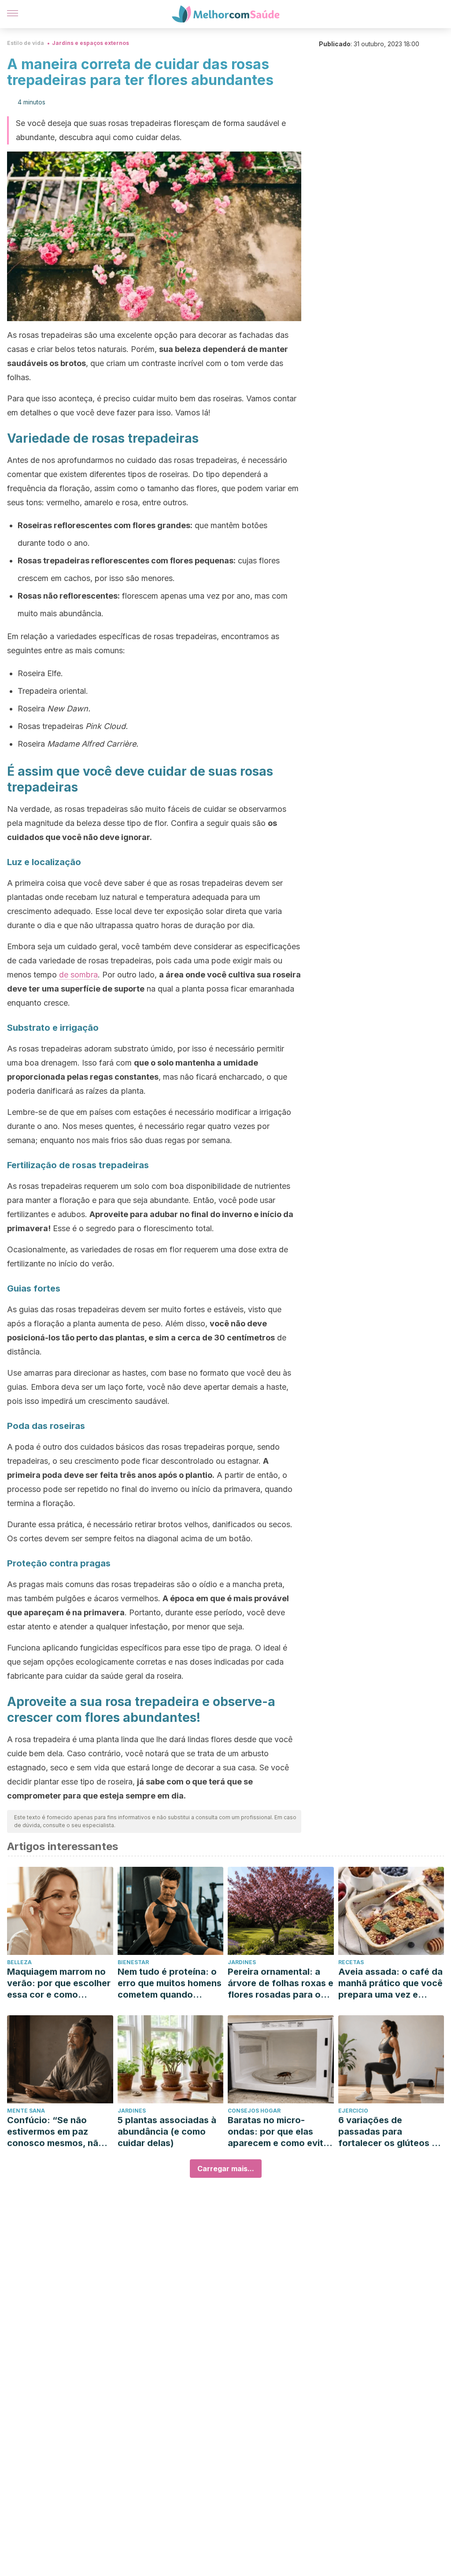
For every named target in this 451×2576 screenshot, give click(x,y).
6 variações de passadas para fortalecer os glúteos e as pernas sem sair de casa (388, 2132)
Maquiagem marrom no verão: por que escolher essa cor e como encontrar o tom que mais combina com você (59, 1983)
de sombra (78, 975)
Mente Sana (26, 2111)
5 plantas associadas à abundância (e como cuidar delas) (167, 2132)
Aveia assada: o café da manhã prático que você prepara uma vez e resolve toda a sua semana (390, 1983)
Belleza (19, 1962)
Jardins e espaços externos (91, 43)
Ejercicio (353, 2111)
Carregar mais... (226, 2169)
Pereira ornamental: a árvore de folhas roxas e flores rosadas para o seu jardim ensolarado (281, 1983)
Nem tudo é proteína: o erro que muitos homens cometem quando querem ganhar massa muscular (170, 1983)
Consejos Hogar (254, 2111)
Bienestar (133, 1962)
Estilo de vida (26, 43)
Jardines (242, 1962)
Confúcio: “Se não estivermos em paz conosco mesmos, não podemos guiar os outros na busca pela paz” (55, 2132)
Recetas (351, 1962)
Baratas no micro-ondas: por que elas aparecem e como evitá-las (280, 2132)
